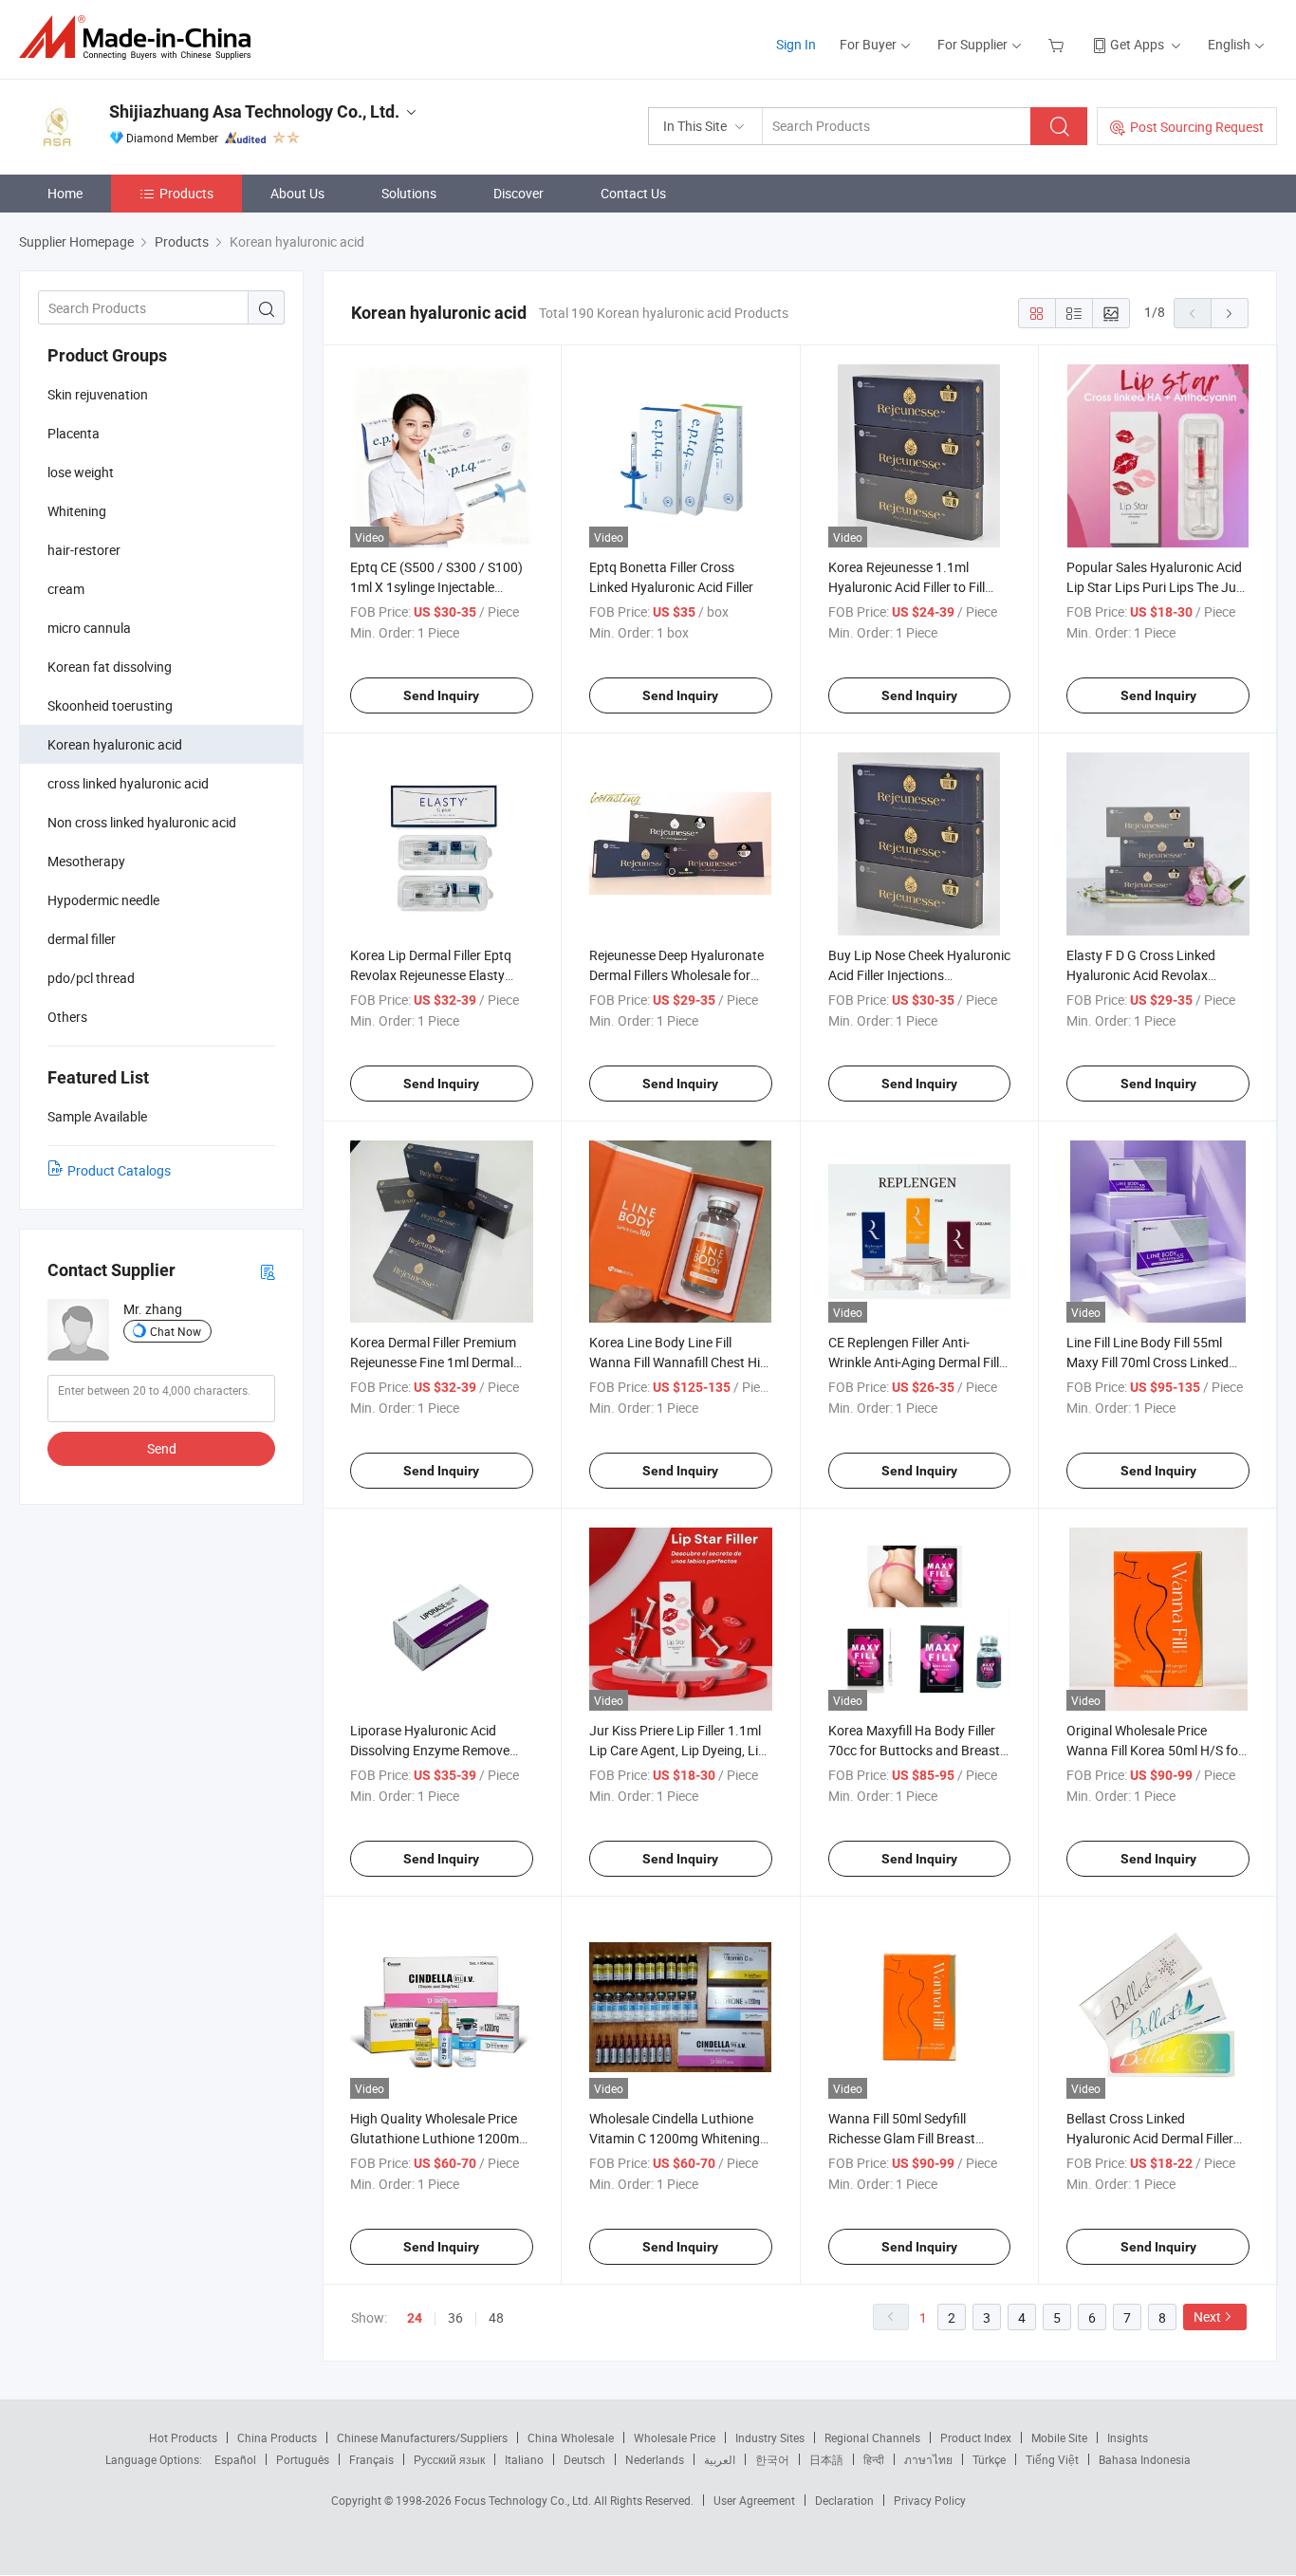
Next (1207, 2317)
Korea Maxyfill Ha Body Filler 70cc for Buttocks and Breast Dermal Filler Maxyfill (914, 1750)
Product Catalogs (119, 1170)
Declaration (844, 2500)
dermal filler (82, 939)
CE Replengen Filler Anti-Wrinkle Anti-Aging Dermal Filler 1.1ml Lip (919, 1362)
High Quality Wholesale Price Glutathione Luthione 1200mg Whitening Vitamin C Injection (438, 2138)
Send (162, 1448)
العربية (720, 2459)
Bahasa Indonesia (1145, 2459)
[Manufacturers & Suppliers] (141, 37)
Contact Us (633, 193)
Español (235, 2459)
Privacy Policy (930, 2500)
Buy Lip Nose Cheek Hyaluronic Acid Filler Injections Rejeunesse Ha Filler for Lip (919, 975)
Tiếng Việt (1052, 2459)
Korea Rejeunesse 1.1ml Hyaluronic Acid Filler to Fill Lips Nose (907, 587)
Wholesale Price (675, 2437)
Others (67, 1017)
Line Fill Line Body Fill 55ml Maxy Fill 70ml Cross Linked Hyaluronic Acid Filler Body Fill (1154, 1362)
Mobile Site (1059, 2437)
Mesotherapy (86, 861)
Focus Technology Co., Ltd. (524, 2500)
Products (186, 193)
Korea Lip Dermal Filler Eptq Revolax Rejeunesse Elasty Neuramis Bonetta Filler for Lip (439, 975)
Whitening (77, 511)
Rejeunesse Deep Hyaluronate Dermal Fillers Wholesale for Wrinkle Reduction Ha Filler (676, 975)
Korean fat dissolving (110, 667)
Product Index (976, 2437)
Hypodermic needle (103, 900)
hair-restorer (84, 550)
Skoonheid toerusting (110, 705)
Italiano (524, 2459)
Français (371, 2459)
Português (303, 2459)
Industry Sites (770, 2437)
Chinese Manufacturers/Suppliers (422, 2437)
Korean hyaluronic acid (115, 744)
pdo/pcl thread (91, 978)
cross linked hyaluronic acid (128, 783)
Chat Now (176, 1331)
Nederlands (655, 2459)
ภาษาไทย (928, 2459)
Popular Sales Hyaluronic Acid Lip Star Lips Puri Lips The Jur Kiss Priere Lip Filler (1154, 587)
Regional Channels (872, 2437)
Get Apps (1137, 44)
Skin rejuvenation (98, 394)
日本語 (826, 2459)
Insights (1128, 2437)
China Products (277, 2437)
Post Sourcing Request (1197, 127)
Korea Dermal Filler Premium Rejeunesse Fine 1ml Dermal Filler (433, 1362)
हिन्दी (874, 2459)
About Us (297, 193)
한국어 (772, 2459)
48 (496, 2317)
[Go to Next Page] (1230, 313)
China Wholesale (571, 2437)
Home (65, 193)
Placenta (74, 433)
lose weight (81, 472)
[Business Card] (268, 1271)
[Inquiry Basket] (1058, 44)
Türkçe (989, 2459)
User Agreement (754, 2500)
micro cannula (89, 628)
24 (415, 2318)
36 (455, 2317)
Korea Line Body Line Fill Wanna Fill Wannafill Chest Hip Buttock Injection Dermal (678, 1362)
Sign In (796, 44)
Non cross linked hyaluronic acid (142, 822)
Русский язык (449, 2459)
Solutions (409, 193)
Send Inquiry (441, 695)
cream (66, 589)
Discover (518, 193)
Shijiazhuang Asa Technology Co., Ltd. (254, 111)
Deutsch (584, 2459)
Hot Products (183, 2437)
